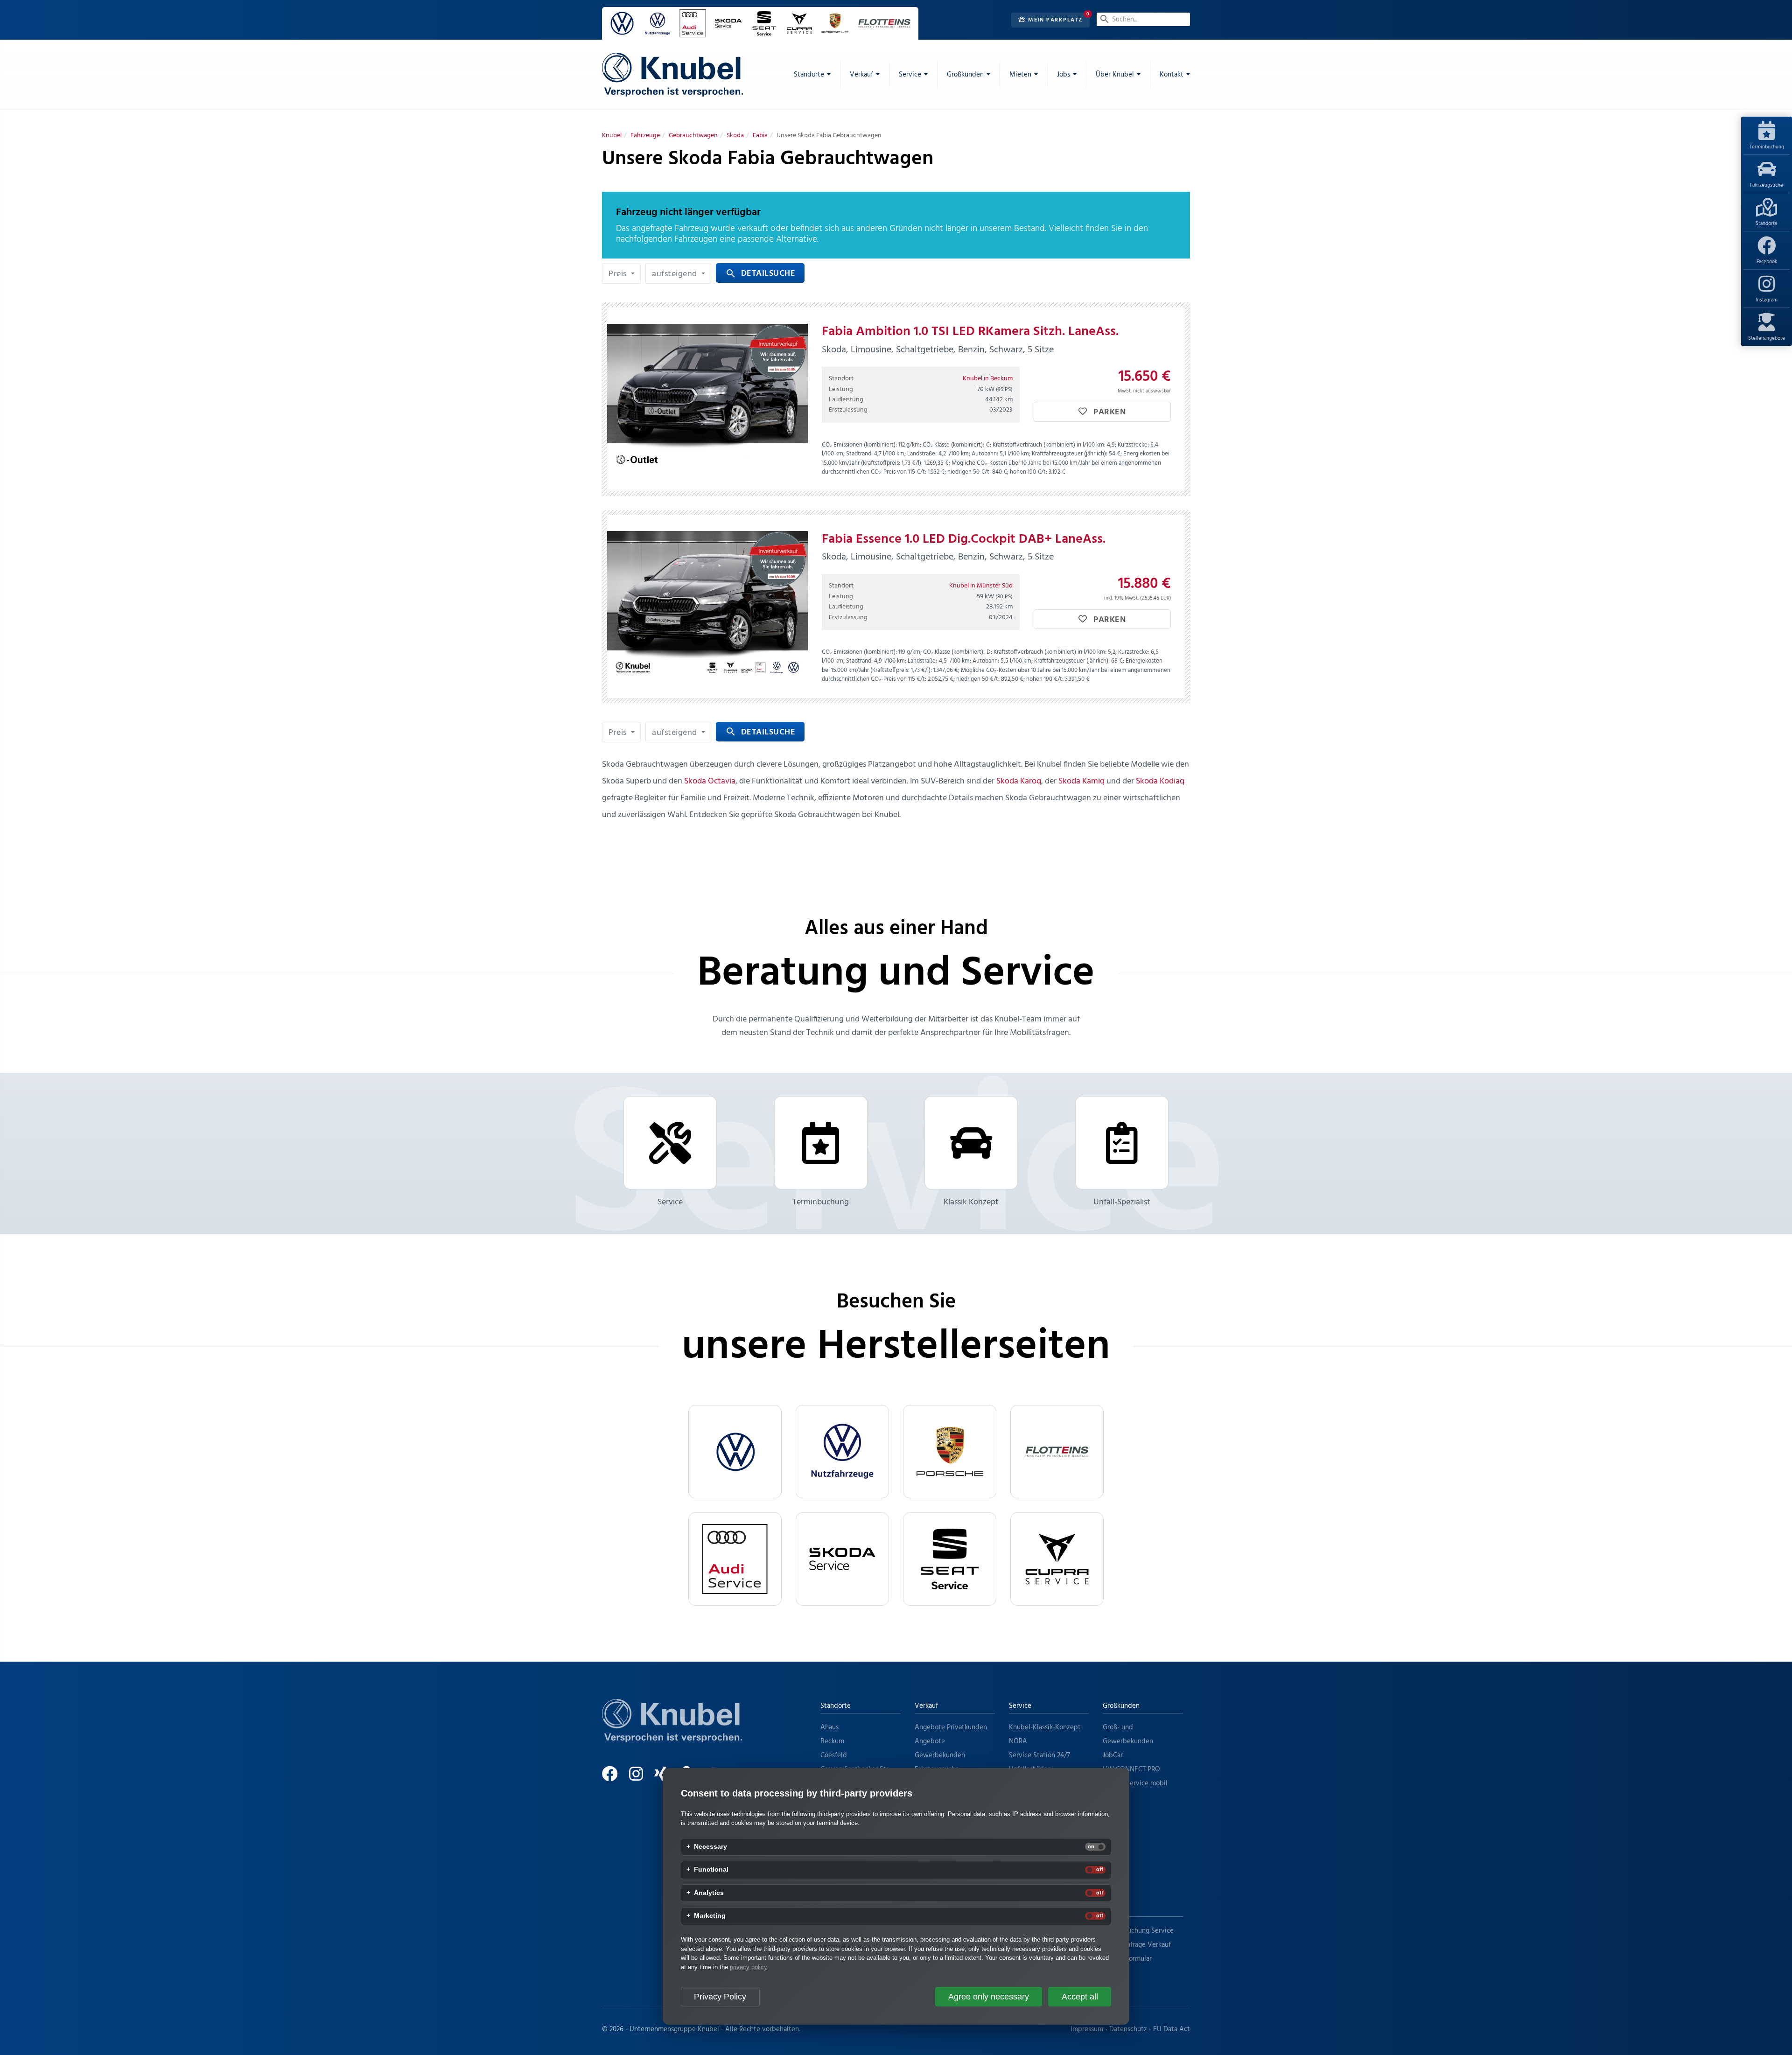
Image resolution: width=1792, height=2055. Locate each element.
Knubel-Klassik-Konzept (1045, 1727)
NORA (1018, 1741)
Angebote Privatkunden (951, 1727)
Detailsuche (760, 274)
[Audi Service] (735, 1559)
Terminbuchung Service (1138, 1931)
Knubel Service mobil (1135, 1783)
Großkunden (1121, 1706)
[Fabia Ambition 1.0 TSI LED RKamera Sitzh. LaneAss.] (707, 399)
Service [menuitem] (910, 75)
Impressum (1087, 2029)
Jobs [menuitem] (1064, 75)
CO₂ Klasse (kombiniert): (953, 445)
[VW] (735, 1452)
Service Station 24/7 (1039, 1755)
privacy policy (748, 1967)
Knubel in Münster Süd (981, 586)
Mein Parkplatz (1054, 20)
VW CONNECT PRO (1131, 1769)
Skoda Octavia (710, 781)
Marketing (710, 1916)
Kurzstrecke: (1133, 445)
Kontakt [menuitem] (1172, 75)
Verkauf (926, 1706)
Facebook (1767, 262)
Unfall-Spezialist (1122, 1202)
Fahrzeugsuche (1767, 185)
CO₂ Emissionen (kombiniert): (859, 445)
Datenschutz (1128, 2029)
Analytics (709, 1893)
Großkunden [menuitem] (965, 75)
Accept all (1080, 1997)
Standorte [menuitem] (809, 75)
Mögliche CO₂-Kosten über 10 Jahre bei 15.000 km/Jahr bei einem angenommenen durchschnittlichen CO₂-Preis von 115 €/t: (991, 468)
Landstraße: (922, 454)
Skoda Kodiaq (1160, 781)
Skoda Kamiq (1081, 781)
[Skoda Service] (842, 1559)
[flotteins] (1057, 1452)
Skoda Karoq (1019, 781)
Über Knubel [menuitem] (1115, 75)
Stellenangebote (1767, 338)
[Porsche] (950, 1452)
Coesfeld (834, 1755)
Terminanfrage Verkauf (1137, 1945)
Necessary (710, 1847)
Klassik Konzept (971, 1202)
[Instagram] (641, 1778)
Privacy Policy (720, 1997)
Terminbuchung (1767, 147)
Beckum (832, 1741)
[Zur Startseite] (672, 1732)
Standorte (1767, 224)
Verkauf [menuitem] (861, 75)
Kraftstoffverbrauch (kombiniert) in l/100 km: (1049, 445)
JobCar (1113, 1755)
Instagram (1767, 300)
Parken (1109, 412)
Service (670, 1202)
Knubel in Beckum (988, 379)
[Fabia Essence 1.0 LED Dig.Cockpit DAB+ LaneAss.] (707, 607)
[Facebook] (615, 1778)
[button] (621, 273)
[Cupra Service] (1057, 1559)
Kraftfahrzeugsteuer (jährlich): (1070, 454)
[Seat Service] (950, 1559)
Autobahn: (985, 454)
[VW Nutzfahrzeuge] (842, 1452)
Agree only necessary (989, 1997)
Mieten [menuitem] (1020, 75)
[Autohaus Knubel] (672, 75)
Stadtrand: (859, 454)
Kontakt (1115, 1909)
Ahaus (829, 1727)
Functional (711, 1870)
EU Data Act (1172, 2029)
